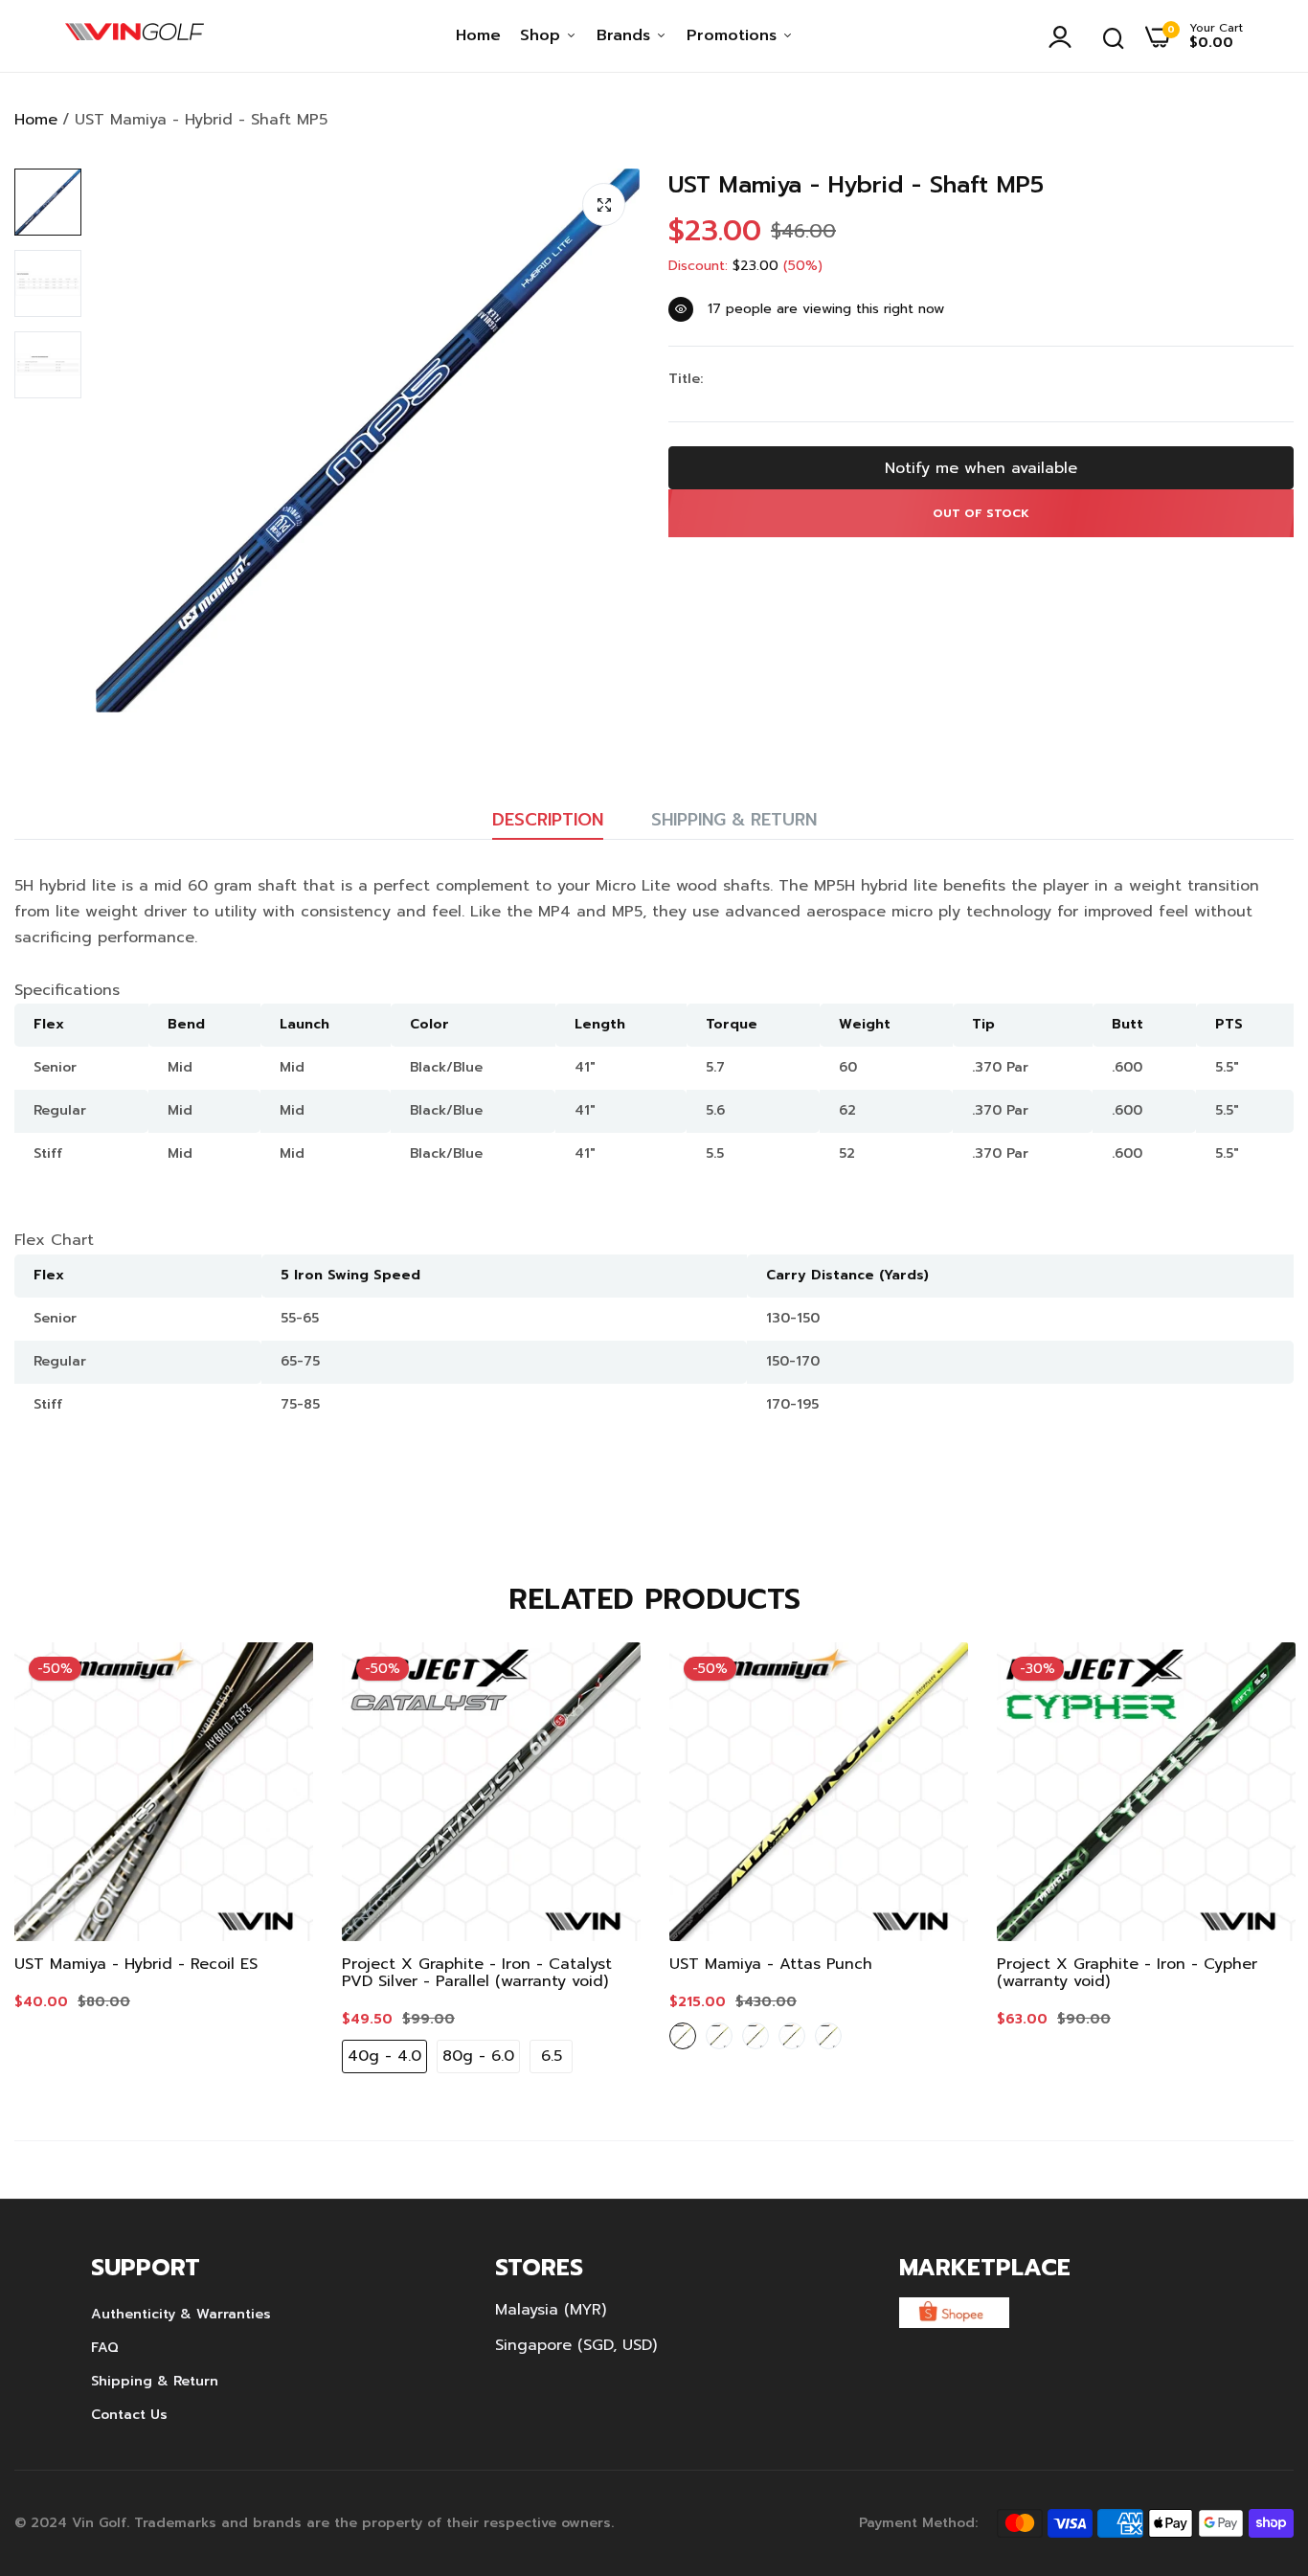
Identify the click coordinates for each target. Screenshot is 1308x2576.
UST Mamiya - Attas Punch (771, 1964)
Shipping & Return (734, 820)
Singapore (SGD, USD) (576, 2345)
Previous (62, 1863)
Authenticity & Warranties (181, 2314)
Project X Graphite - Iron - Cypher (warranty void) (1127, 1973)
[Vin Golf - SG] (135, 36)
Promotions (734, 35)
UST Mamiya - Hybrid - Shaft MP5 (856, 185)
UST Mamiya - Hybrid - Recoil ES (136, 1964)
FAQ (105, 2348)
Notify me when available (981, 468)
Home (478, 35)
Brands (626, 35)
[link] (280, 1676)
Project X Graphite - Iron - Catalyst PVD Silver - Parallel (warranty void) (477, 1973)
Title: (686, 379)
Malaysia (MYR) (551, 2310)
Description (548, 820)
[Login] (1065, 36)
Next (1246, 1863)
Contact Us (129, 2415)
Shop (543, 35)
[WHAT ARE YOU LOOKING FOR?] (1114, 36)
